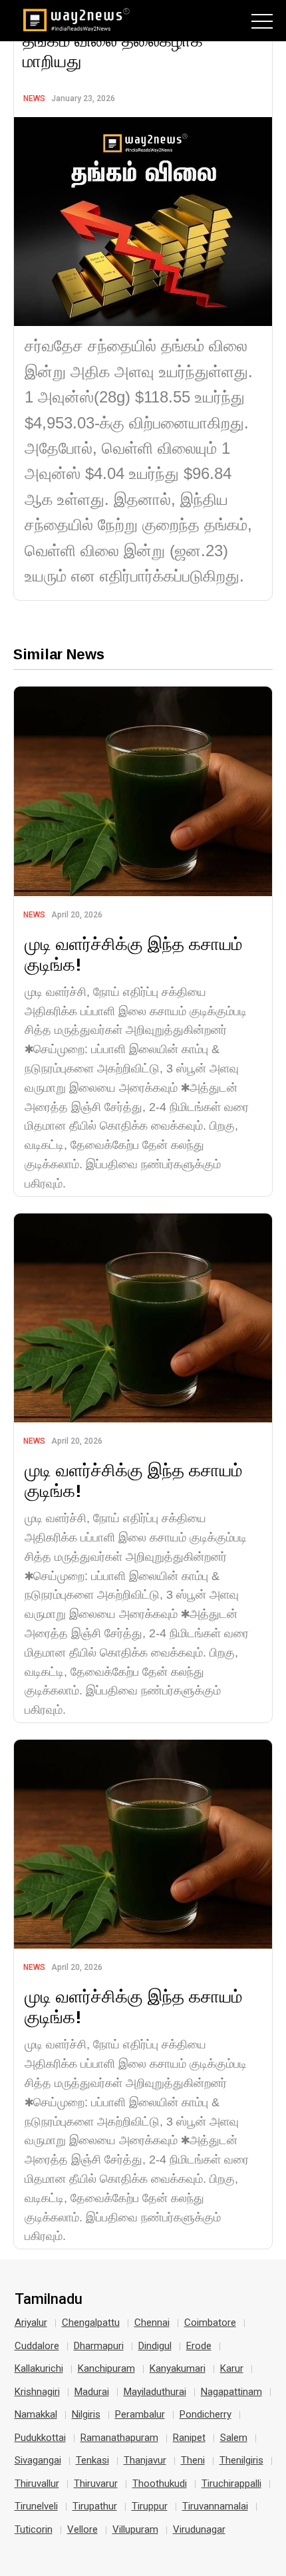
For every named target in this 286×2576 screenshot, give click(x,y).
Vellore (82, 2529)
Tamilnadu (49, 2299)
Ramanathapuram (119, 2438)
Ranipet (189, 2438)
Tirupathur (95, 2506)
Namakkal (36, 2414)
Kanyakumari (178, 2368)
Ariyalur (31, 2323)
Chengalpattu (91, 2323)
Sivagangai (38, 2460)
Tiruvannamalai (215, 2506)
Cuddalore (37, 2346)
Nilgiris (86, 2414)
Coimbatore (210, 2323)
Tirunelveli (36, 2506)
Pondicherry (206, 2414)
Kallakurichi (39, 2368)
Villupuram (135, 2529)
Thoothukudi (160, 2484)
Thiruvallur (37, 2484)
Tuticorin (34, 2529)
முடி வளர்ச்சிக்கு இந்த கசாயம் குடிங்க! (133, 954)
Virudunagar (199, 2529)
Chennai (152, 2323)
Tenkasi (92, 2460)
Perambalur (140, 2414)
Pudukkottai (40, 2438)
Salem (234, 2438)
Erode (199, 2346)
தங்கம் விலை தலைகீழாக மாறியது (113, 51)
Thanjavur (145, 2460)
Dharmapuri (99, 2346)
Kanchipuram (106, 2368)
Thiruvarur (96, 2484)
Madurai (92, 2392)
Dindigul (155, 2346)
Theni (193, 2460)
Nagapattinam (231, 2392)
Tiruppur (150, 2506)
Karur (232, 2368)
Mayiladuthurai (155, 2392)
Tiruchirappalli (231, 2484)
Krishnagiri (37, 2392)
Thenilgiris (241, 2460)
